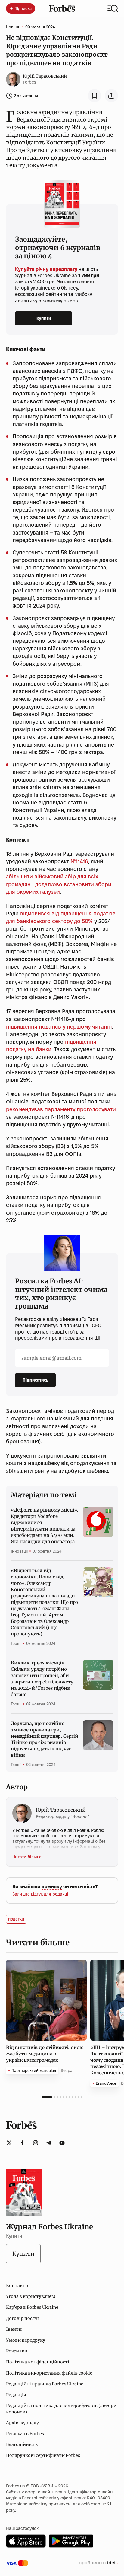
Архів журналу (22, 2423)
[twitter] (9, 2143)
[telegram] (49, 2143)
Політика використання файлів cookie (49, 2373)
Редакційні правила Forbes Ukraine (45, 2384)
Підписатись (35, 1380)
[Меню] (113, 8)
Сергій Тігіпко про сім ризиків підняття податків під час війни (45, 1739)
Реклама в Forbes (25, 2434)
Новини (13, 27)
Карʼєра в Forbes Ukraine (32, 2307)
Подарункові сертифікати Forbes (43, 2455)
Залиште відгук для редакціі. (41, 1894)
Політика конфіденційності (38, 2362)
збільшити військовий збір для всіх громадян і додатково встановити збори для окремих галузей (59, 884)
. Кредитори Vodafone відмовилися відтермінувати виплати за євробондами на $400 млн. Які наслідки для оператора (45, 1526)
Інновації (19, 1551)
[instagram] (36, 2143)
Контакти (17, 2286)
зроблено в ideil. (98, 2563)
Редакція (16, 2395)
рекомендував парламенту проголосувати (61, 1109)
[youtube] (62, 2143)
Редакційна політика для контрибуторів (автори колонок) (61, 2409)
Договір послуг (23, 2318)
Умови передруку (26, 2340)
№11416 (79, 861)
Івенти (14, 2329)
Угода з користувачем (31, 2296)
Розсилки (17, 2351)
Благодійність (22, 2444)
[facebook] (22, 2143)
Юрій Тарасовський (45, 76)
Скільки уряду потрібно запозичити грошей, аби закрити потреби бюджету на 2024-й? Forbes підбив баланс (42, 1679)
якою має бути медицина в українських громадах (45, 2054)
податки (16, 1919)
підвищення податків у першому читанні (59, 1027)
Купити (44, 318)
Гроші (16, 1643)
